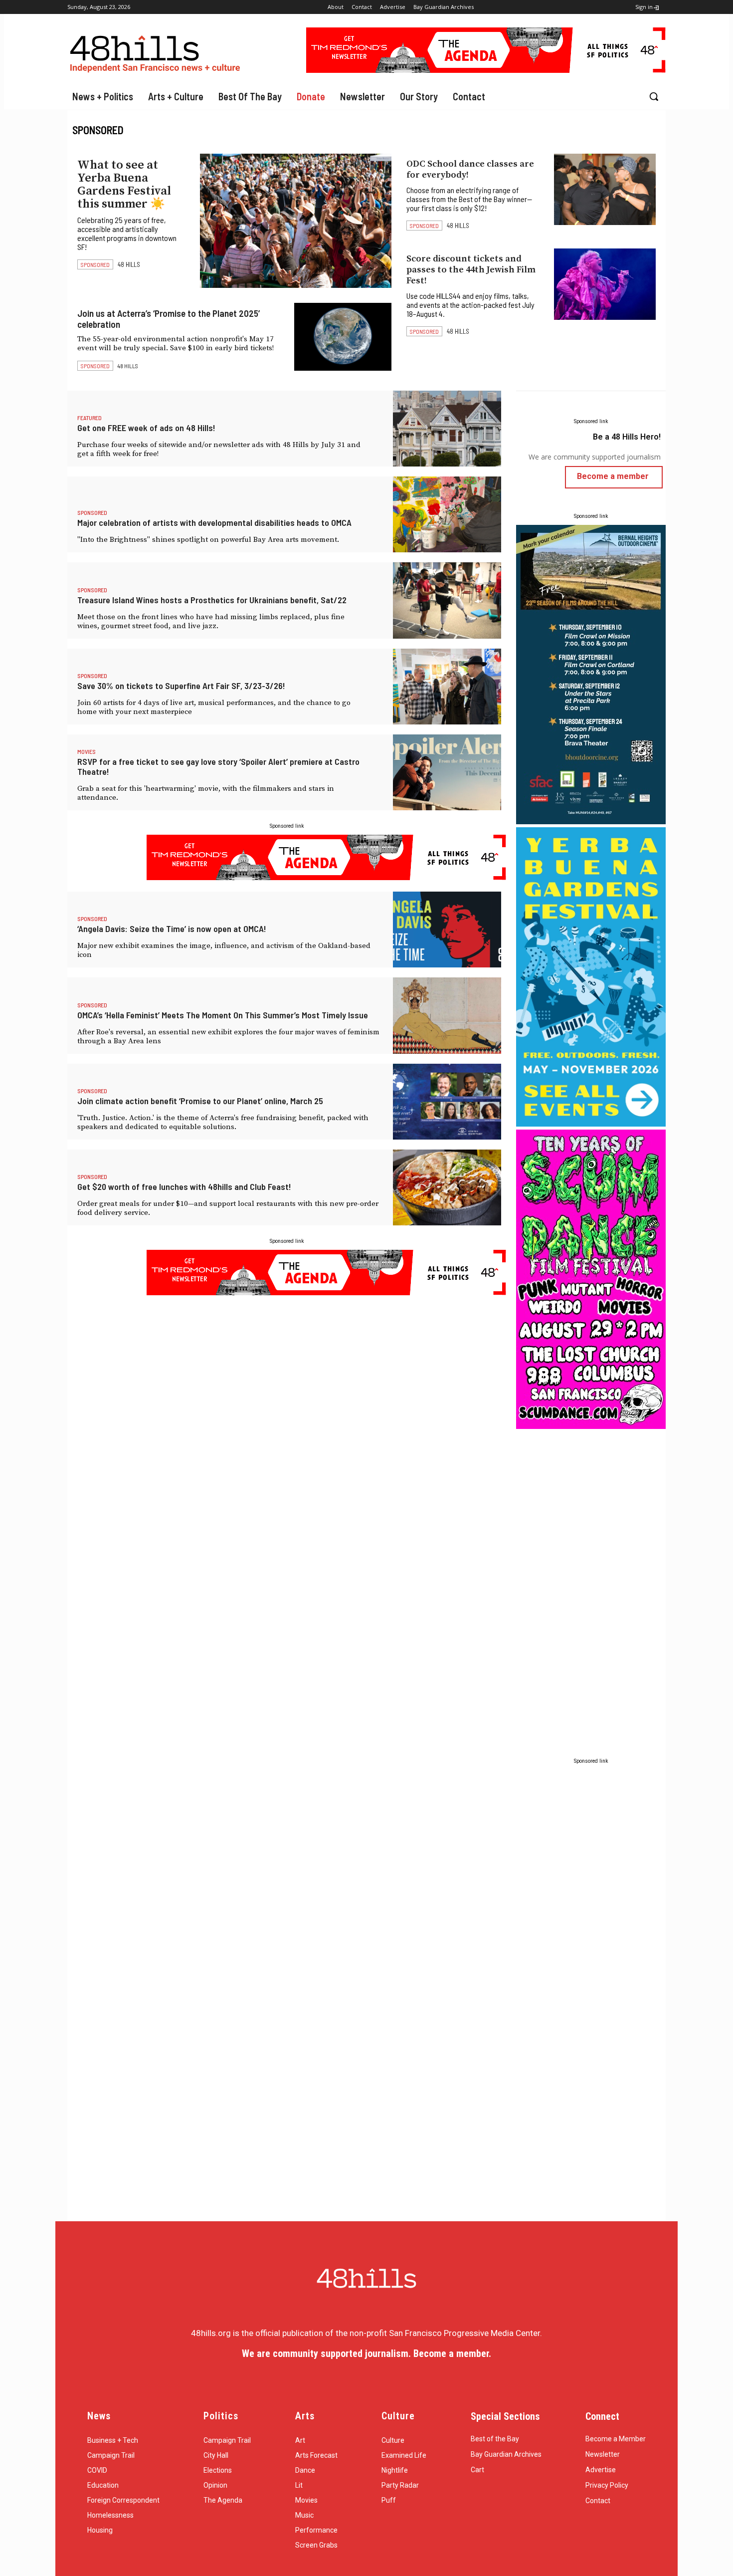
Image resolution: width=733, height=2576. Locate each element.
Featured (90, 418)
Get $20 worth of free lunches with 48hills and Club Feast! (184, 1186)
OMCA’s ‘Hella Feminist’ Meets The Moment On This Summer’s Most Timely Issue (223, 1015)
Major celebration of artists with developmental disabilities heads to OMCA (214, 522)
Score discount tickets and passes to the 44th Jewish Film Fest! (471, 270)
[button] (654, 96)
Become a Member (616, 2439)
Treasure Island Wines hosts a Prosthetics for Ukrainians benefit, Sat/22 (212, 600)
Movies (87, 751)
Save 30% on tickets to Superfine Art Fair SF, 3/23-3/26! (181, 686)
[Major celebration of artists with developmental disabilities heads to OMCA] (447, 514)
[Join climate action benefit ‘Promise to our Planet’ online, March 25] (447, 1102)
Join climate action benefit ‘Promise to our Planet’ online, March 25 (200, 1101)
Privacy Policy (607, 2485)
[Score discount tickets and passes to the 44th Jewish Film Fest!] (605, 284)
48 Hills (129, 264)
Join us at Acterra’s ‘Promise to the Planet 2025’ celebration (169, 319)
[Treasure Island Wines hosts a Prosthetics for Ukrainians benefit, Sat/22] (447, 600)
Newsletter (603, 2454)
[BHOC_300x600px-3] (591, 821)
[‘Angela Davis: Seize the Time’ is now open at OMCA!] (447, 930)
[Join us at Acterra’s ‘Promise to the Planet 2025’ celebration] (343, 337)
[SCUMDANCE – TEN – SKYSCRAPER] (591, 1426)
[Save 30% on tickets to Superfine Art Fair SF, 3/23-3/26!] (447, 687)
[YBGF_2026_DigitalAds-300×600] (591, 1124)
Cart (477, 2470)
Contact (598, 2501)
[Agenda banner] (486, 70)
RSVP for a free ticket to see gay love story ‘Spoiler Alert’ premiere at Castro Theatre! (218, 766)
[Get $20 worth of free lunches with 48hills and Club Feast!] (447, 1187)
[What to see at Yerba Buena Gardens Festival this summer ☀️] (296, 221)
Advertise (601, 2470)
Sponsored (95, 264)
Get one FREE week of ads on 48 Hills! (146, 428)
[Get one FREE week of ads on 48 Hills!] (447, 429)
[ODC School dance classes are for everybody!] (605, 189)
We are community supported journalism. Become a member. (366, 2353)
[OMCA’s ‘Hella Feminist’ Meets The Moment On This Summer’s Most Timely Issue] (447, 1015)
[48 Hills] (157, 52)
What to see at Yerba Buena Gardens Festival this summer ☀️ (124, 185)
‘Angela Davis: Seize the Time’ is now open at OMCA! (172, 929)
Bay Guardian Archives (506, 2454)
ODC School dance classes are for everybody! (470, 169)
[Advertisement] (591, 1582)
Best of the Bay (495, 2439)
